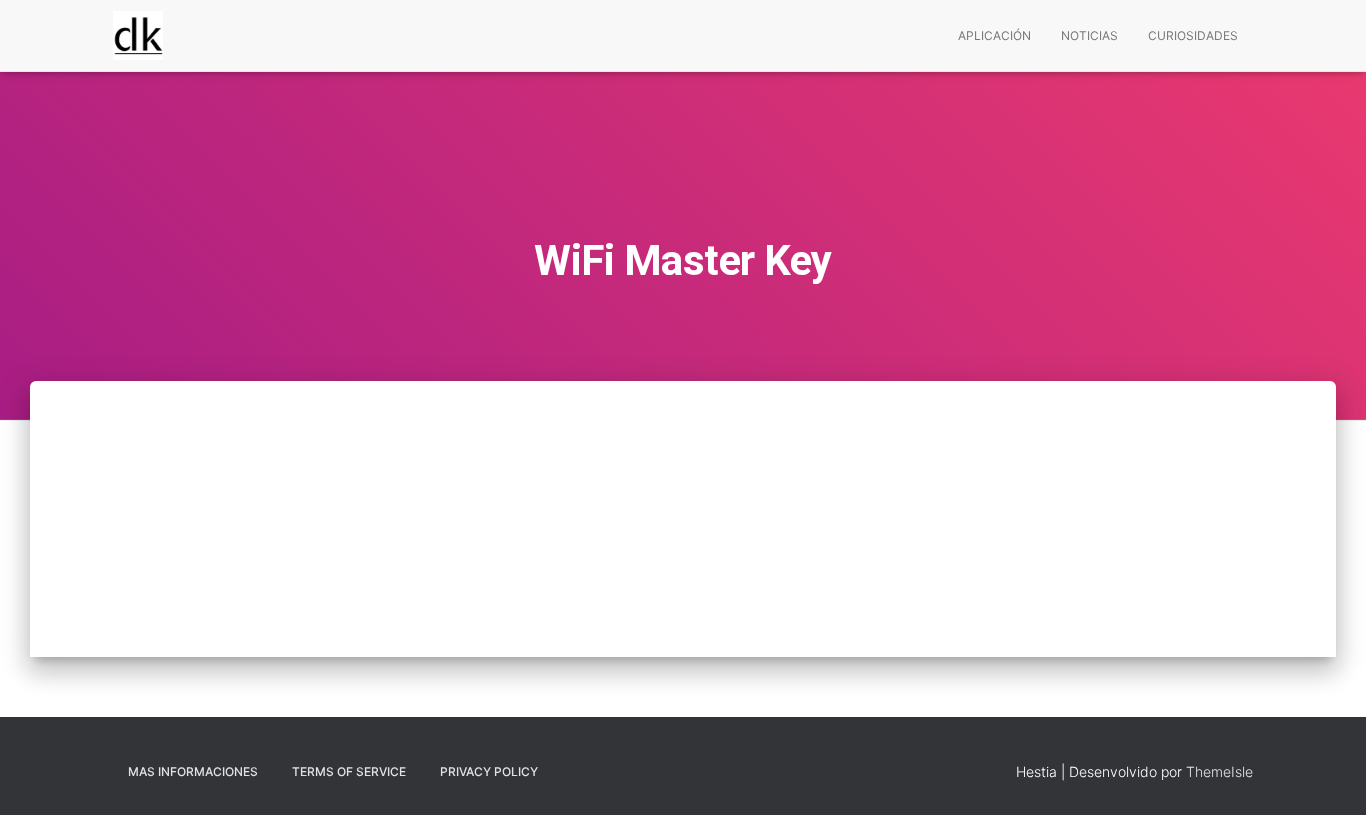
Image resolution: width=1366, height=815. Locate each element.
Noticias (1089, 35)
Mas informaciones (193, 771)
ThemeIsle (1219, 771)
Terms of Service (349, 771)
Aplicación (994, 35)
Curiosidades (1193, 35)
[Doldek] (138, 36)
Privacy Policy (489, 771)
